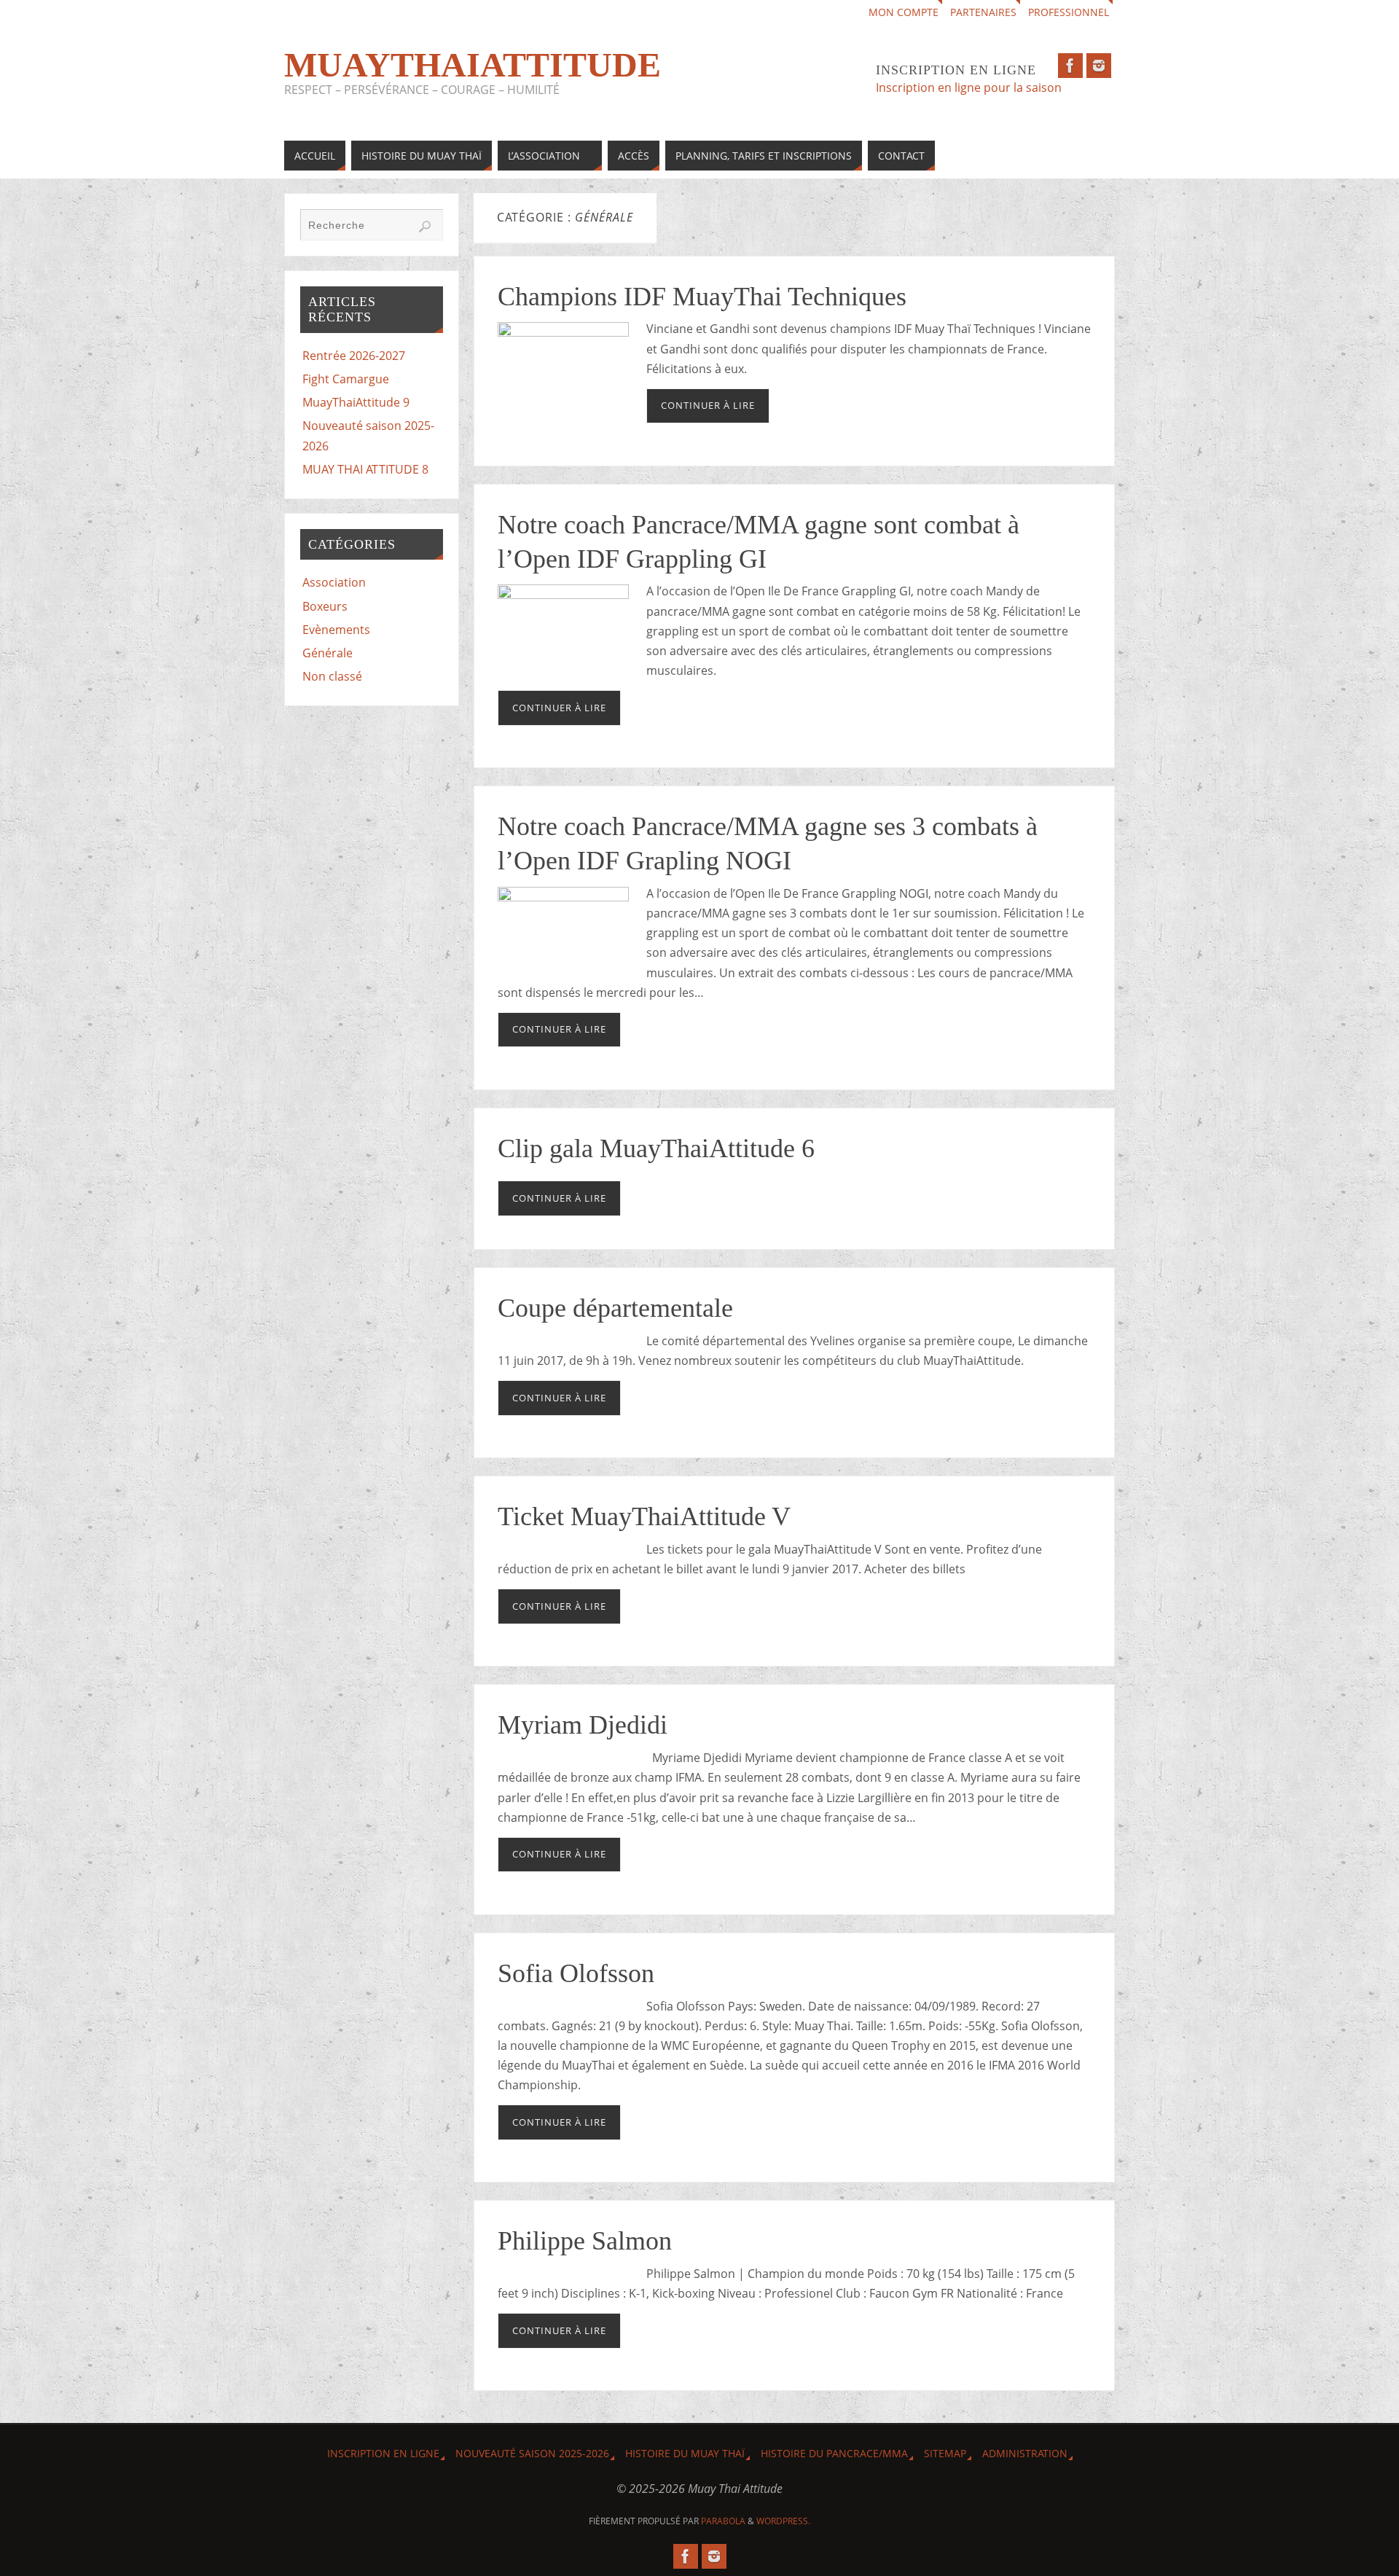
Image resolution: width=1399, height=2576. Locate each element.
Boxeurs (325, 606)
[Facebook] (1070, 66)
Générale (328, 653)
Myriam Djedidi (583, 1725)
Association (334, 582)
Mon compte (904, 12)
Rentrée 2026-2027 (354, 356)
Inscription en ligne (383, 2453)
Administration (1025, 2453)
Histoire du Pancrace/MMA (834, 2453)
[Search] (425, 227)
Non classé (332, 676)
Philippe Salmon (585, 2241)
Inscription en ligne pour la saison (970, 87)
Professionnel (1069, 12)
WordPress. (783, 2521)
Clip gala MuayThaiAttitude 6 (656, 1148)
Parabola (723, 2521)
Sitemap (945, 2453)
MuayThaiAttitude (473, 65)
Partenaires (983, 12)
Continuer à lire (708, 405)
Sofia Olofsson (576, 1973)
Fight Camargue (346, 379)
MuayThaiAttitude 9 (356, 402)
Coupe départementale (615, 1308)
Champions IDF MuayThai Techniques (702, 297)
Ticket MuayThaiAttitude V (644, 1516)
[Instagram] (1099, 66)
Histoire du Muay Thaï (685, 2453)
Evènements (336, 630)
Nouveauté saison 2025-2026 (532, 2453)
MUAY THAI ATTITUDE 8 (365, 469)
